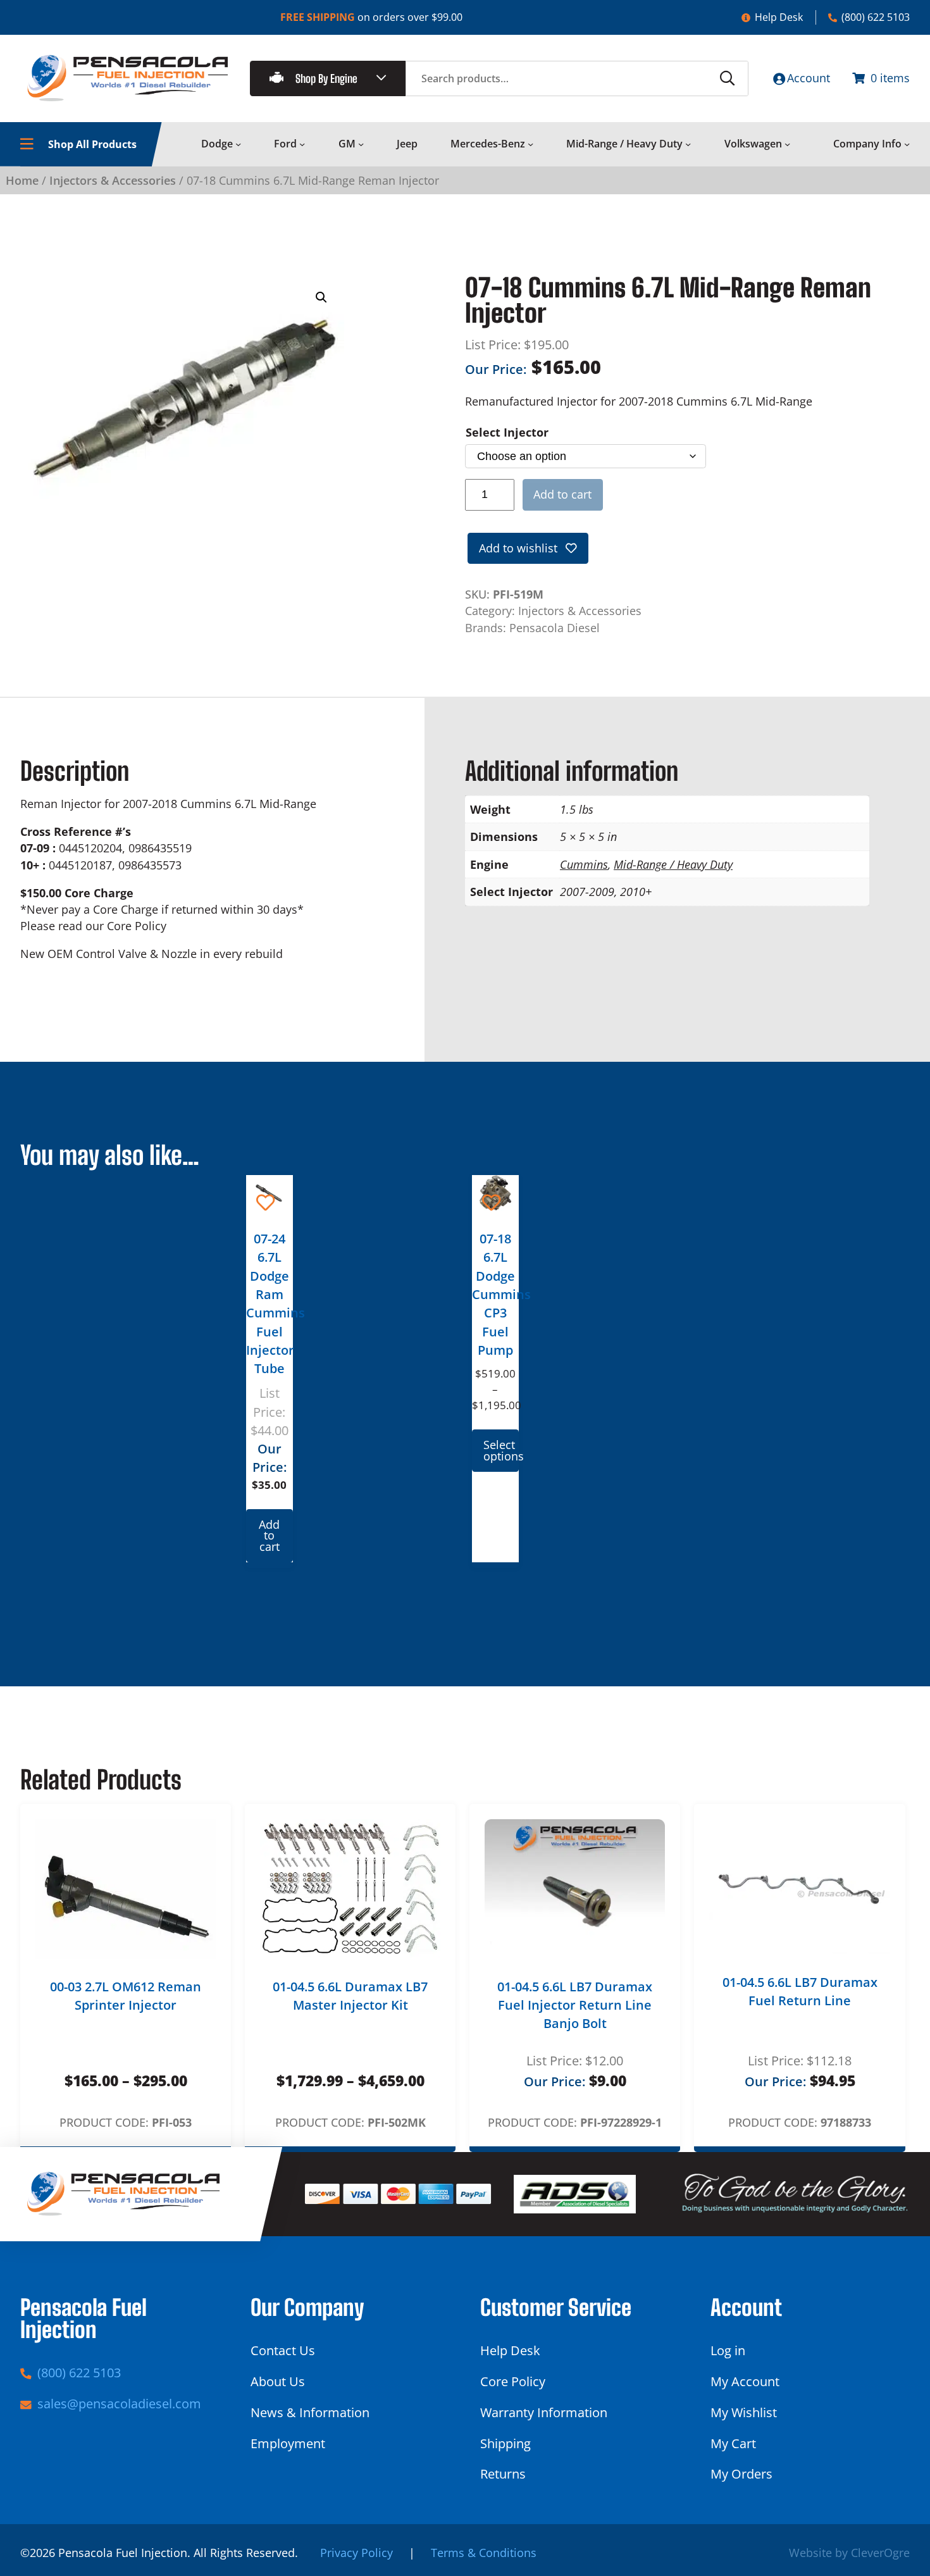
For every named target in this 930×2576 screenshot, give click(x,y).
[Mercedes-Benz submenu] (530, 144)
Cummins (584, 864)
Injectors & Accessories (113, 180)
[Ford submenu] (302, 144)
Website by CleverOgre (849, 2553)
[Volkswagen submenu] (787, 144)
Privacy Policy (356, 2553)
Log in (728, 2350)
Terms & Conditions (484, 2553)
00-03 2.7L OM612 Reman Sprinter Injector (126, 1996)
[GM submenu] (361, 144)
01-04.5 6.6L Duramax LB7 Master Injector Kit (350, 1996)
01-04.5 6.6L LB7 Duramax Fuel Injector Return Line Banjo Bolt (575, 2005)
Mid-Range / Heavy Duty (673, 864)
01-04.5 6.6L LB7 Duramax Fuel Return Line (800, 1991)
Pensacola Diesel (555, 628)
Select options (501, 1450)
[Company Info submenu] (907, 144)
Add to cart (562, 494)
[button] (321, 297)
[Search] (728, 78)
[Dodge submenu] (238, 144)
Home (22, 180)
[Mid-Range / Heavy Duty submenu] (688, 144)
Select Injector (507, 432)
